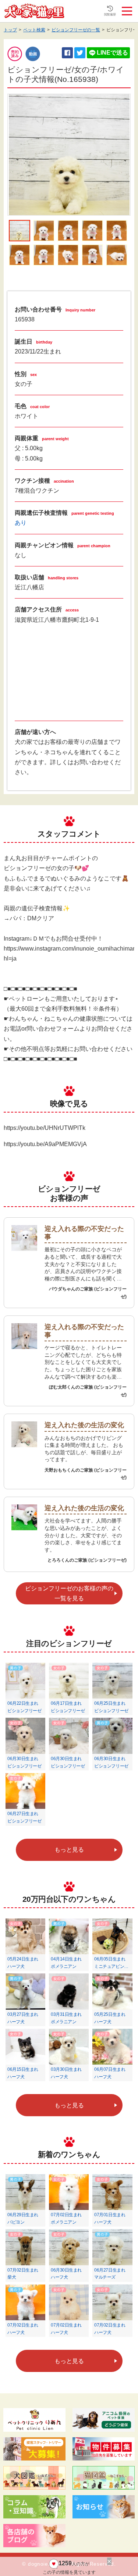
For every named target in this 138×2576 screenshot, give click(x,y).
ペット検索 (34, 30)
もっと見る (69, 1850)
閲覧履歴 (110, 15)
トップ (10, 30)
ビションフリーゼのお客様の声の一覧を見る (69, 1593)
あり (21, 523)
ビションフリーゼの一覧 (76, 30)
